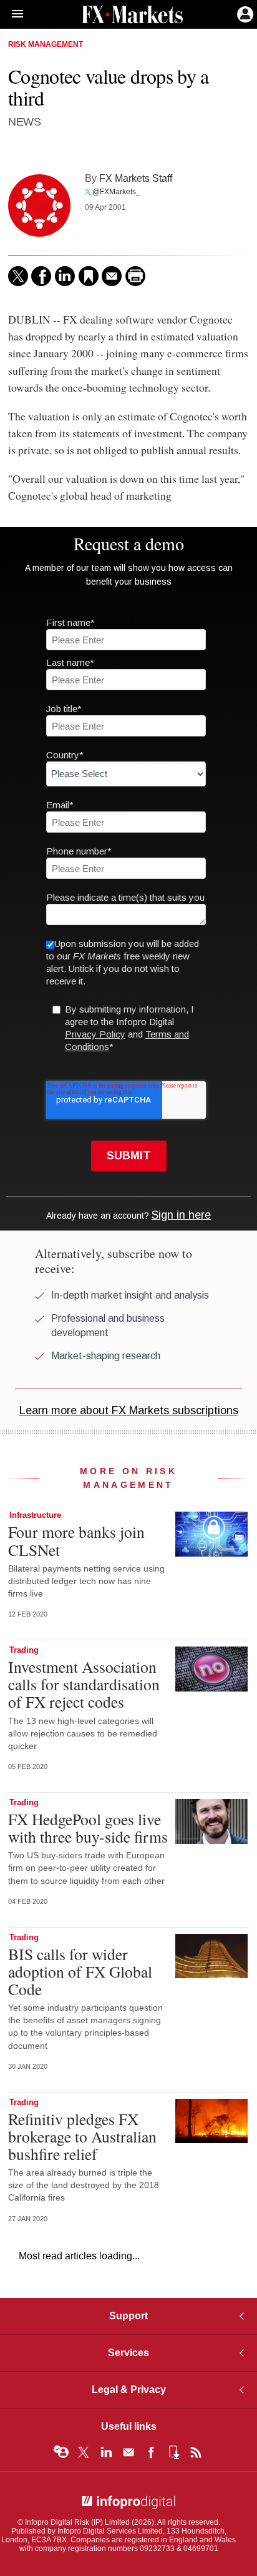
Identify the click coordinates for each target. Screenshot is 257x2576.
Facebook (151, 2452)
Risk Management (46, 44)
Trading (24, 1650)
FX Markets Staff (136, 178)
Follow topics (61, 2452)
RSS (196, 2452)
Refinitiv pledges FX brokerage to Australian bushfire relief (82, 2136)
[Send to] (112, 276)
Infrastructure (35, 1515)
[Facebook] (41, 276)
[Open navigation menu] (12, 14)
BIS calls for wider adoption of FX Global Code (80, 1971)
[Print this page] (135, 276)
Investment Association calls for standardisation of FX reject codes (84, 1684)
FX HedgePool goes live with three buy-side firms (88, 1828)
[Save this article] (89, 276)
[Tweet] (18, 276)
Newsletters (128, 2452)
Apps (173, 2452)
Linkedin (106, 2452)
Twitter (84, 2452)
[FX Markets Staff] (39, 206)
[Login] (244, 13)
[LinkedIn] (65, 276)
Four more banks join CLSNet (76, 1540)
